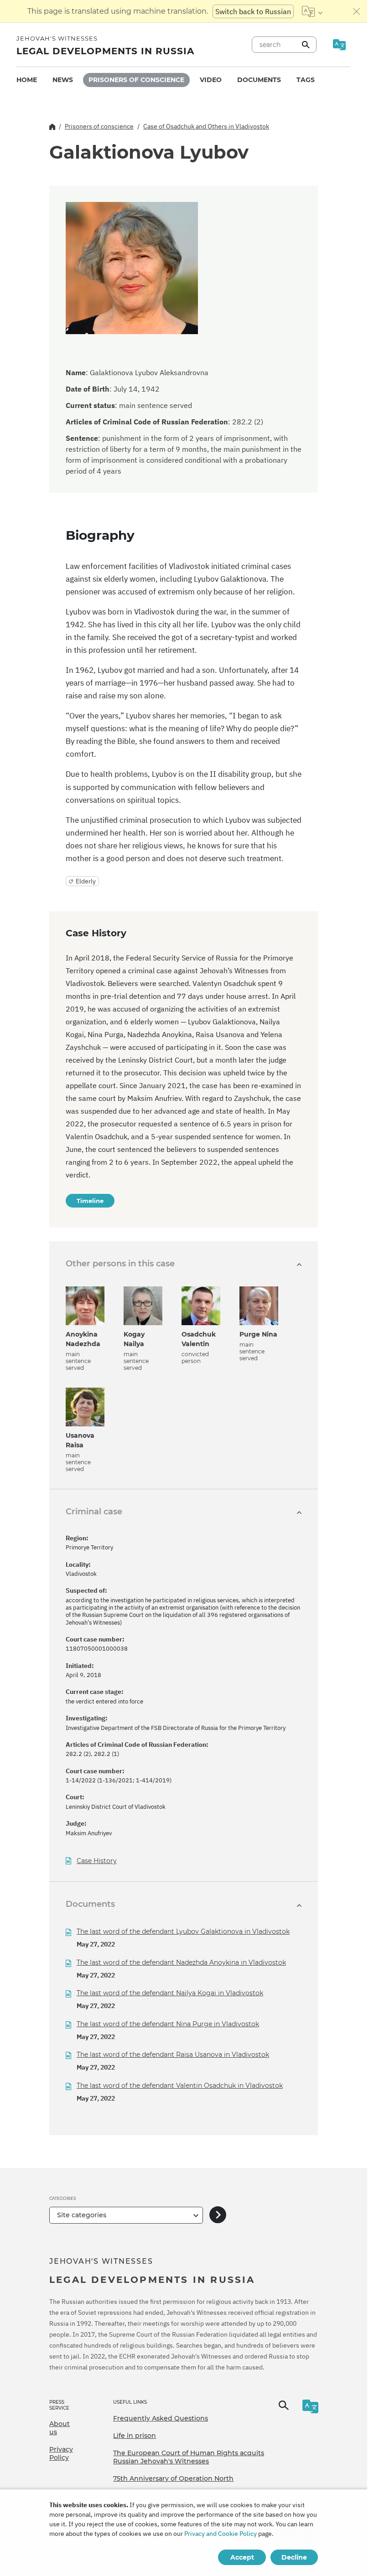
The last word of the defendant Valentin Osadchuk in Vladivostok (180, 2086)
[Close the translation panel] (357, 11)
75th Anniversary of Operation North (173, 2478)
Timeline (90, 1201)
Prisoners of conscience (136, 80)
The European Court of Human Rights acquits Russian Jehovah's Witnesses (189, 2457)
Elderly (86, 881)
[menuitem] (27, 80)
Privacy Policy (61, 2453)
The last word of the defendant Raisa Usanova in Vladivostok (173, 2055)
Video (211, 80)
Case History (97, 1861)
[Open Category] (218, 2215)
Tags (306, 80)
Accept (242, 2557)
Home (27, 80)
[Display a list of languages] (312, 11)
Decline (294, 2557)
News (63, 80)
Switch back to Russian (253, 11)
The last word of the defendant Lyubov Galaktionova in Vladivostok (183, 1931)
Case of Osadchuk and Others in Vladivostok (206, 126)
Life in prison (135, 2436)
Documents (259, 80)
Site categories (82, 2215)
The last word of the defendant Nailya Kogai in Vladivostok (170, 1993)
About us (60, 2428)
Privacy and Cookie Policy (221, 2534)
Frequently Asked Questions (161, 2418)
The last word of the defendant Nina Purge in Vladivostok (168, 2024)
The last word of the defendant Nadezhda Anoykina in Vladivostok (181, 1962)
